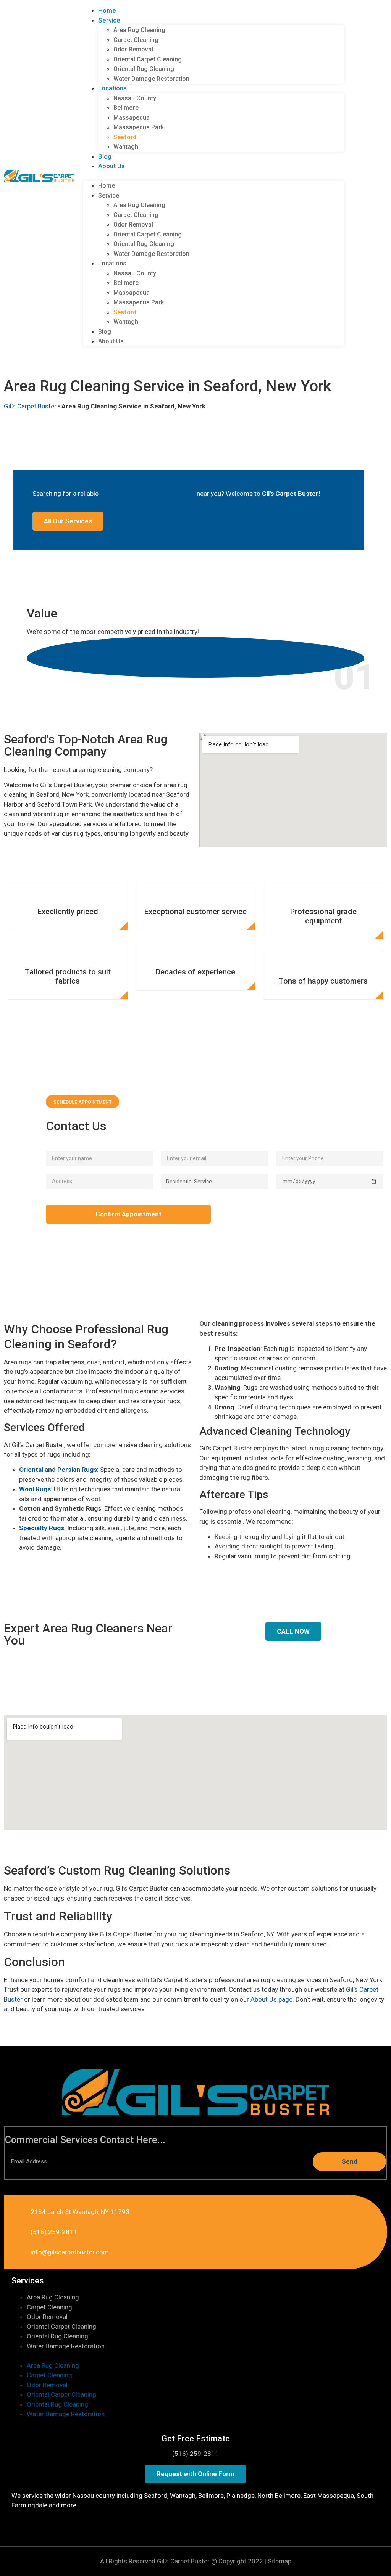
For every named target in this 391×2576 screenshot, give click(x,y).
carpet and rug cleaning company (148, 494)
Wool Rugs (35, 1489)
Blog (105, 156)
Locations (112, 88)
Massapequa (132, 118)
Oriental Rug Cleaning (144, 69)
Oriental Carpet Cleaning (148, 59)
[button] (213, 176)
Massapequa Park (139, 127)
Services (28, 2281)
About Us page (271, 1999)
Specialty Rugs (42, 1528)
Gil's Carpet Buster (30, 406)
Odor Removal (133, 49)
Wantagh (126, 147)
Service (109, 20)
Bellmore (126, 108)
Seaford (125, 137)
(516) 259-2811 (195, 2454)
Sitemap (280, 2561)
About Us (111, 166)
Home (107, 10)
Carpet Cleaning (136, 40)
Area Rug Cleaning (139, 30)
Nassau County (135, 98)
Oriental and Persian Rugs (58, 1470)
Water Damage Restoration (151, 79)
